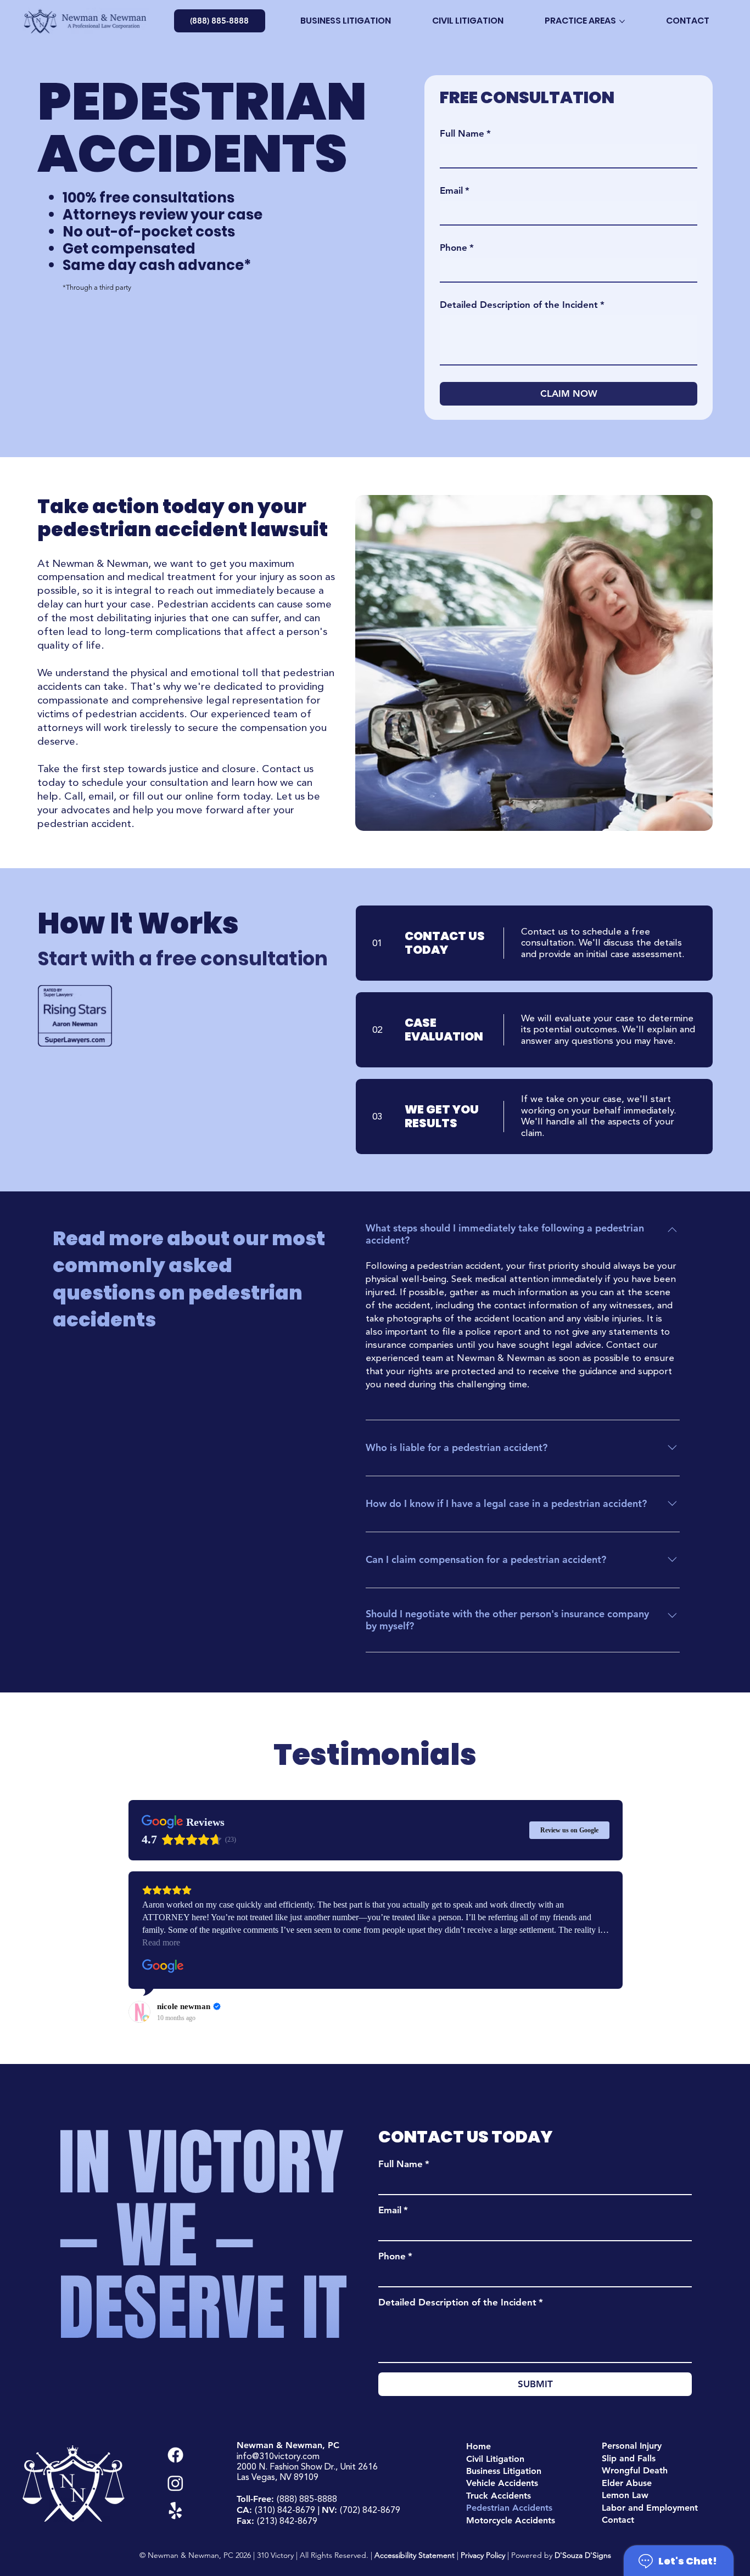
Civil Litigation (495, 2459)
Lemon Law (625, 2495)
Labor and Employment (650, 2508)
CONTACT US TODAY (445, 943)
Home (478, 2446)
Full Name (404, 2164)
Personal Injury (632, 2446)
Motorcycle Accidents (511, 2520)
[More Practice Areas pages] (622, 21)
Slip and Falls (629, 2458)
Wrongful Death (635, 2470)
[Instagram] (175, 2483)
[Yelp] (175, 2511)
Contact (618, 2520)
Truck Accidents (499, 2496)
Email (393, 2210)
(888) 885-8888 (307, 2499)
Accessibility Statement (415, 2555)
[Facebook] (175, 2455)
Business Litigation (504, 2471)
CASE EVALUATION (444, 1030)
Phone (395, 2256)
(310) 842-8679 (285, 2510)
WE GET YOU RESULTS (442, 1117)
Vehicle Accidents (502, 2483)
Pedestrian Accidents (509, 2508)
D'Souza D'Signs (583, 2555)
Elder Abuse (627, 2483)
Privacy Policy (483, 2555)
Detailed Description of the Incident (461, 2302)
